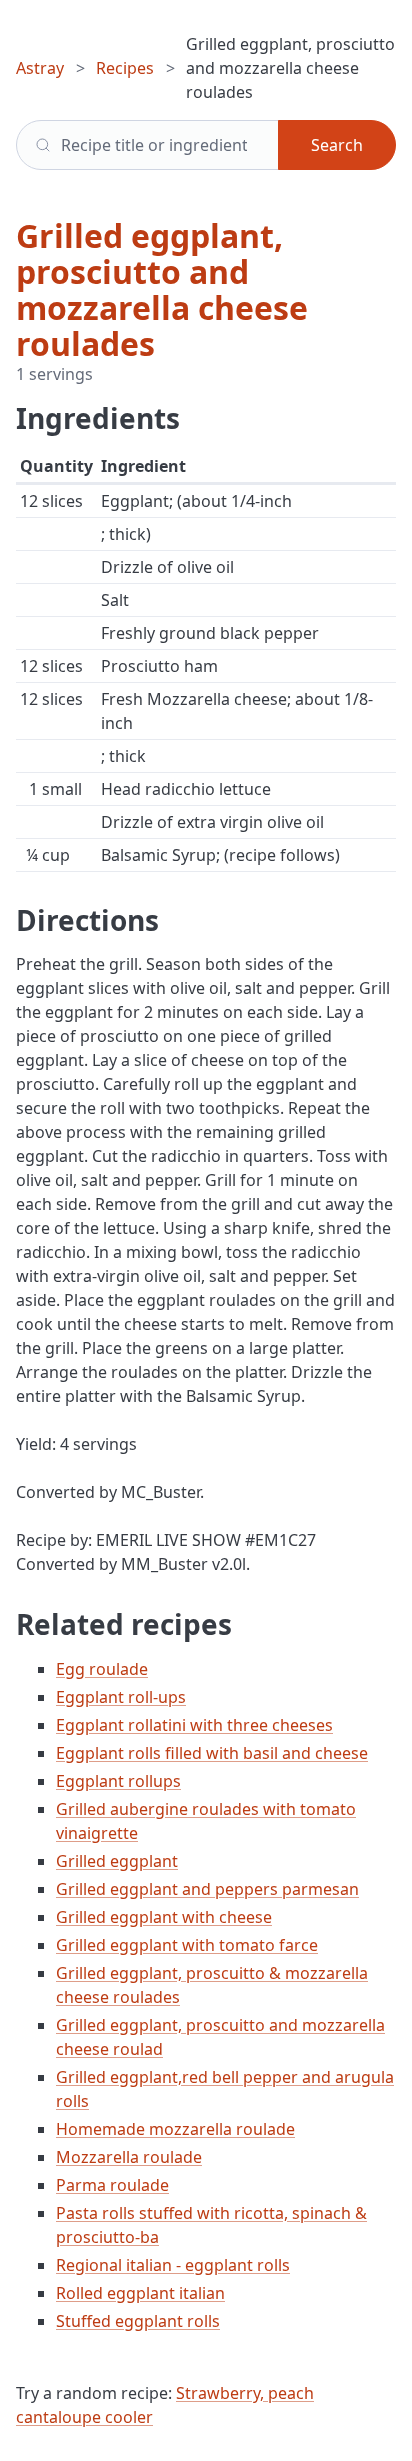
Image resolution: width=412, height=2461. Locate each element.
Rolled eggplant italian (140, 2293)
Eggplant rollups (118, 1781)
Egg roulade (102, 1669)
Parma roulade (112, 2185)
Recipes (125, 68)
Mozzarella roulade (129, 2157)
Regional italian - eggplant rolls (173, 2265)
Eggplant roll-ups (121, 1697)
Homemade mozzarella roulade (175, 2129)
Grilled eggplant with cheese (164, 1917)
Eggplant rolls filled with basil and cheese (212, 1753)
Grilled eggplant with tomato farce (187, 1945)
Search (337, 145)
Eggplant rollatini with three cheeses (194, 1725)
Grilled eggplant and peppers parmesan (207, 1889)
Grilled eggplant (117, 1861)
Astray (40, 68)
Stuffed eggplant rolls (138, 2321)
